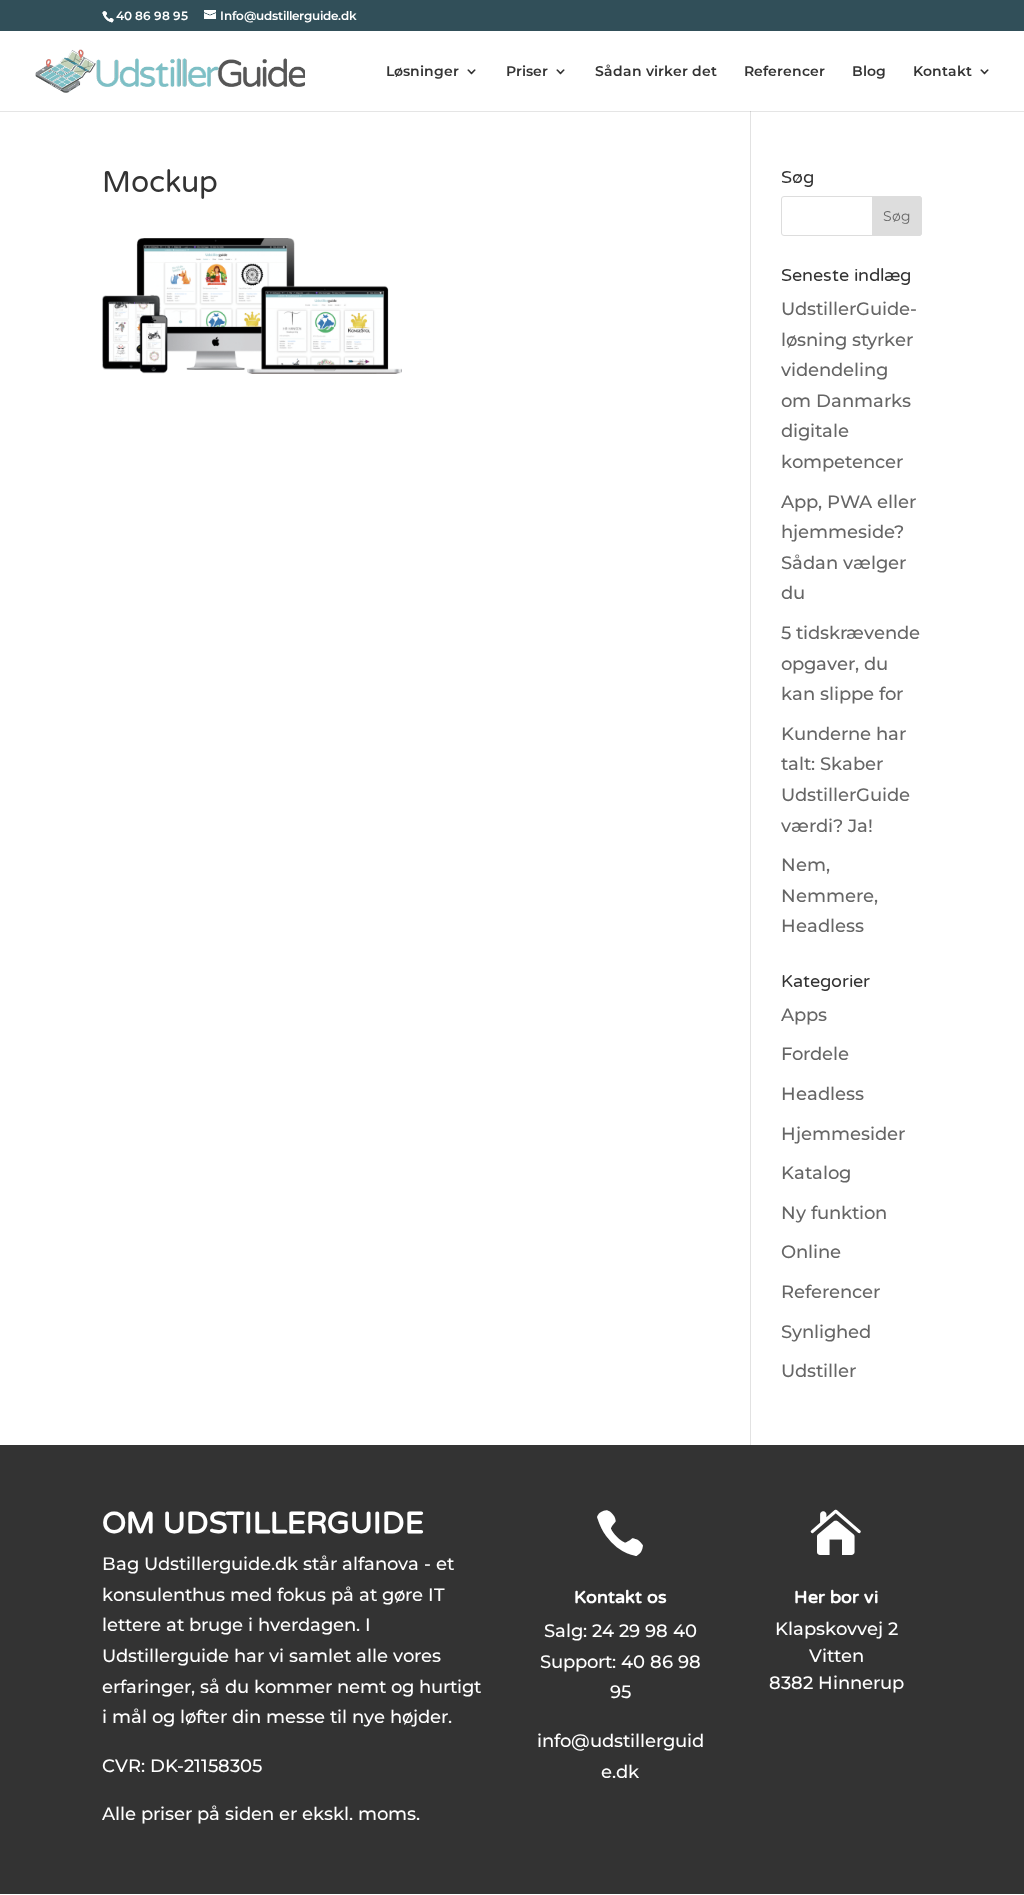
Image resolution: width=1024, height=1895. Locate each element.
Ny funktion (834, 1213)
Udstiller (818, 1371)
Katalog (816, 1173)
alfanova (380, 1564)
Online (811, 1252)
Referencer (784, 72)
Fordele (815, 1054)
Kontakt (942, 72)
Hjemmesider (843, 1134)
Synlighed (826, 1332)
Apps (804, 1015)
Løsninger (422, 72)
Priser (527, 72)
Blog (869, 72)
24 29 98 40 (644, 1631)
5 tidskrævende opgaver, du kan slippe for (850, 663)
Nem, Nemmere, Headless (829, 895)
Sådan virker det (656, 72)
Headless (822, 1094)
